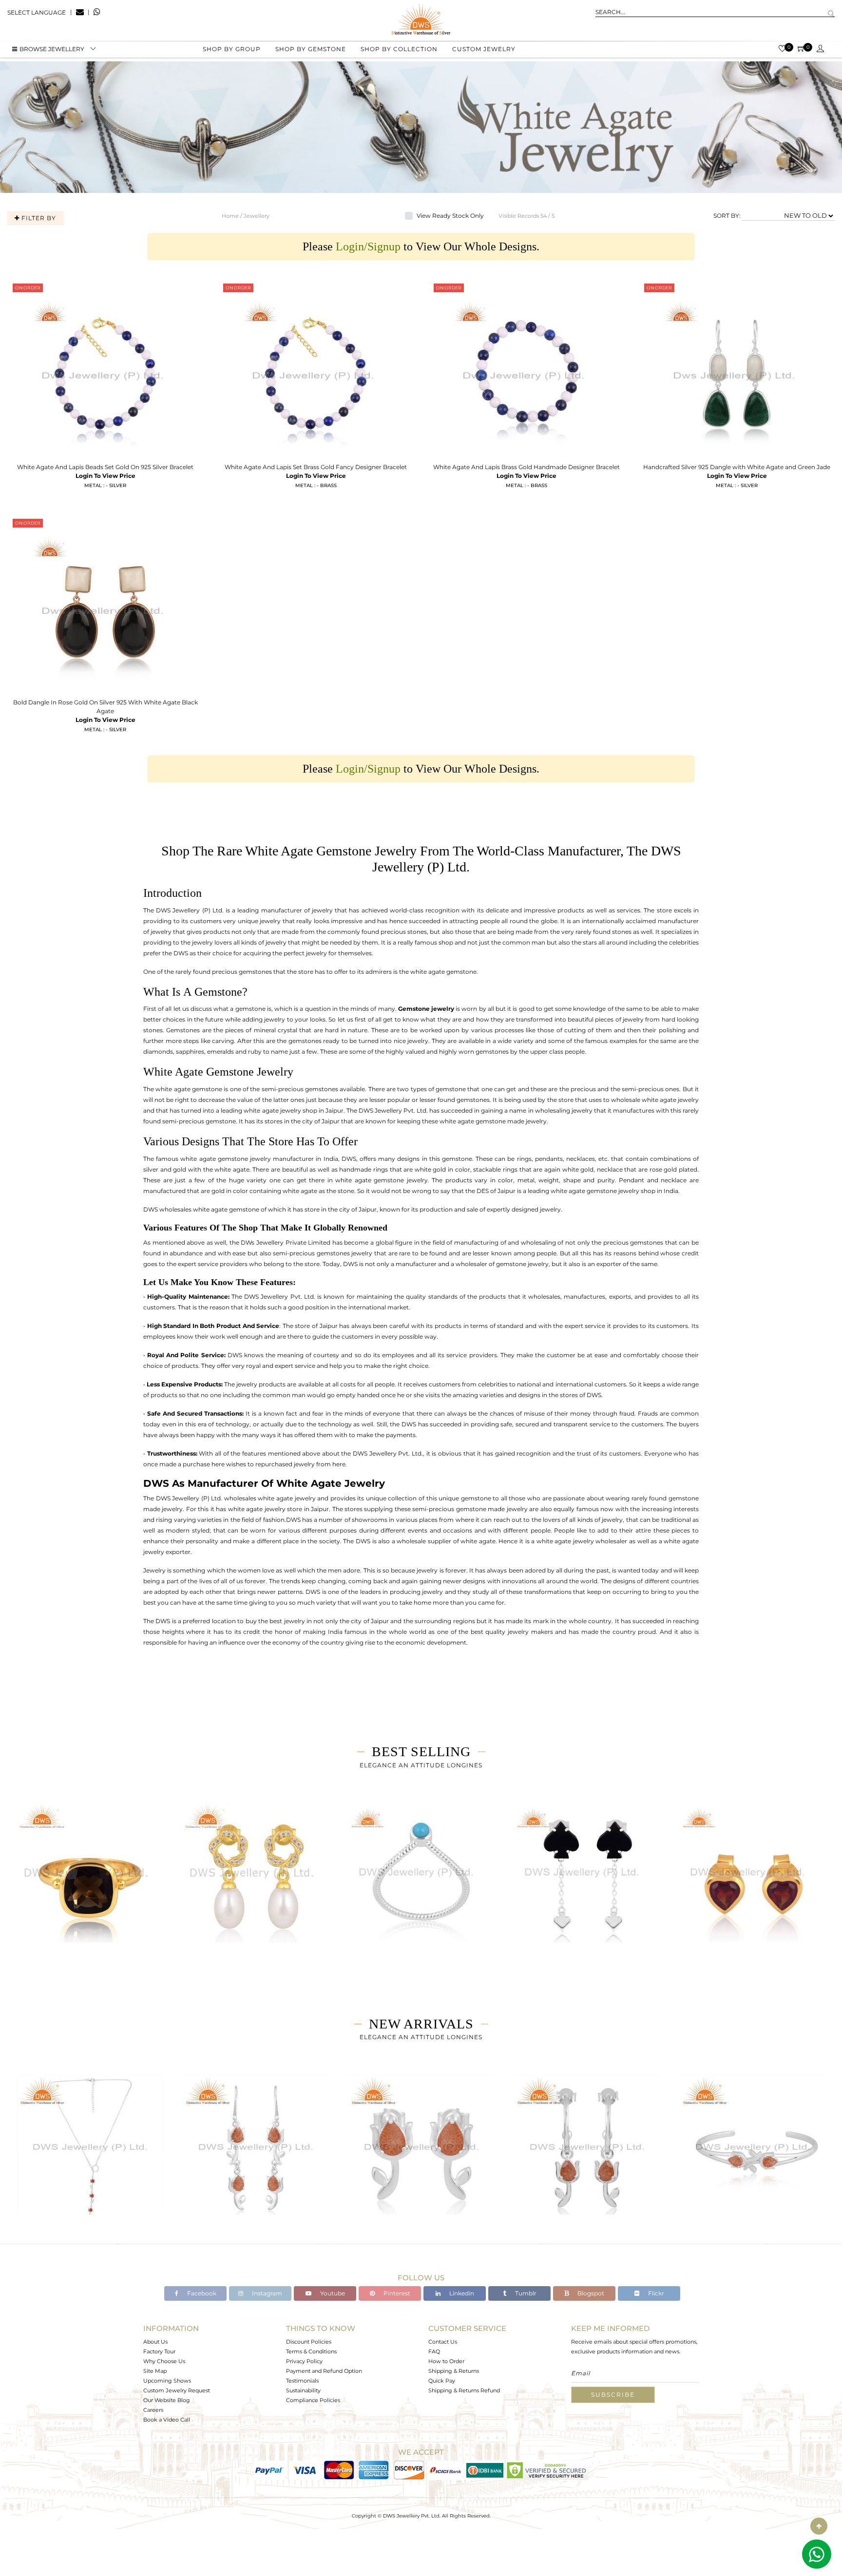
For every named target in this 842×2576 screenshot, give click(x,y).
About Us (155, 2342)
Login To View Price (105, 476)
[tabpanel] (90, 1884)
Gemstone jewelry (426, 1009)
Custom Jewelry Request (177, 2390)
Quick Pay (442, 2381)
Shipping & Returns (454, 2371)
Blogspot (590, 2293)
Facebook (201, 2293)
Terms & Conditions (311, 2351)
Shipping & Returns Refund (464, 2390)
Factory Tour (159, 2351)
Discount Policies (309, 2342)
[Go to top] (819, 2526)
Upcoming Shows (167, 2381)
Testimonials (302, 2381)
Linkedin (461, 2293)
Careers (153, 2410)
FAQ (434, 2351)
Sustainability (303, 2390)
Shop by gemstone (311, 49)
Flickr (655, 2293)
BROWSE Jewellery (52, 49)
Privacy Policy (304, 2361)
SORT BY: (727, 216)
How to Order (446, 2361)
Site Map (155, 2371)
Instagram (266, 2293)
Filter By (38, 218)
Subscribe (613, 2395)
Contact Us (443, 2342)
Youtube (332, 2293)
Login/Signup (368, 246)
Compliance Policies (313, 2400)
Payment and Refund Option (324, 2371)
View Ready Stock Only (450, 216)
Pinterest (396, 2293)
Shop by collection (399, 49)
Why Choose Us (164, 2361)
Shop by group (232, 49)
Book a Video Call (167, 2420)
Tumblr (525, 2293)
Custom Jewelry (484, 49)
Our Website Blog (167, 2400)
